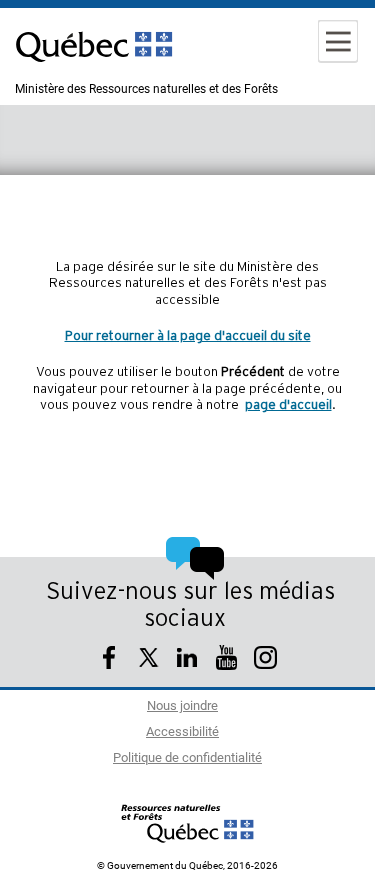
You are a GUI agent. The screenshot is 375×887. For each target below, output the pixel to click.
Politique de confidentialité (187, 758)
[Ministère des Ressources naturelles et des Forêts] (187, 823)
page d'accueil (288, 405)
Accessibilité (182, 732)
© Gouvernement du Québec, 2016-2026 (187, 866)
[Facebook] (109, 660)
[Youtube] (226, 660)
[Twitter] (148, 660)
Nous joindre (182, 706)
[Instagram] (265, 660)
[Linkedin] (187, 660)
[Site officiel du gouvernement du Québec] (94, 75)
